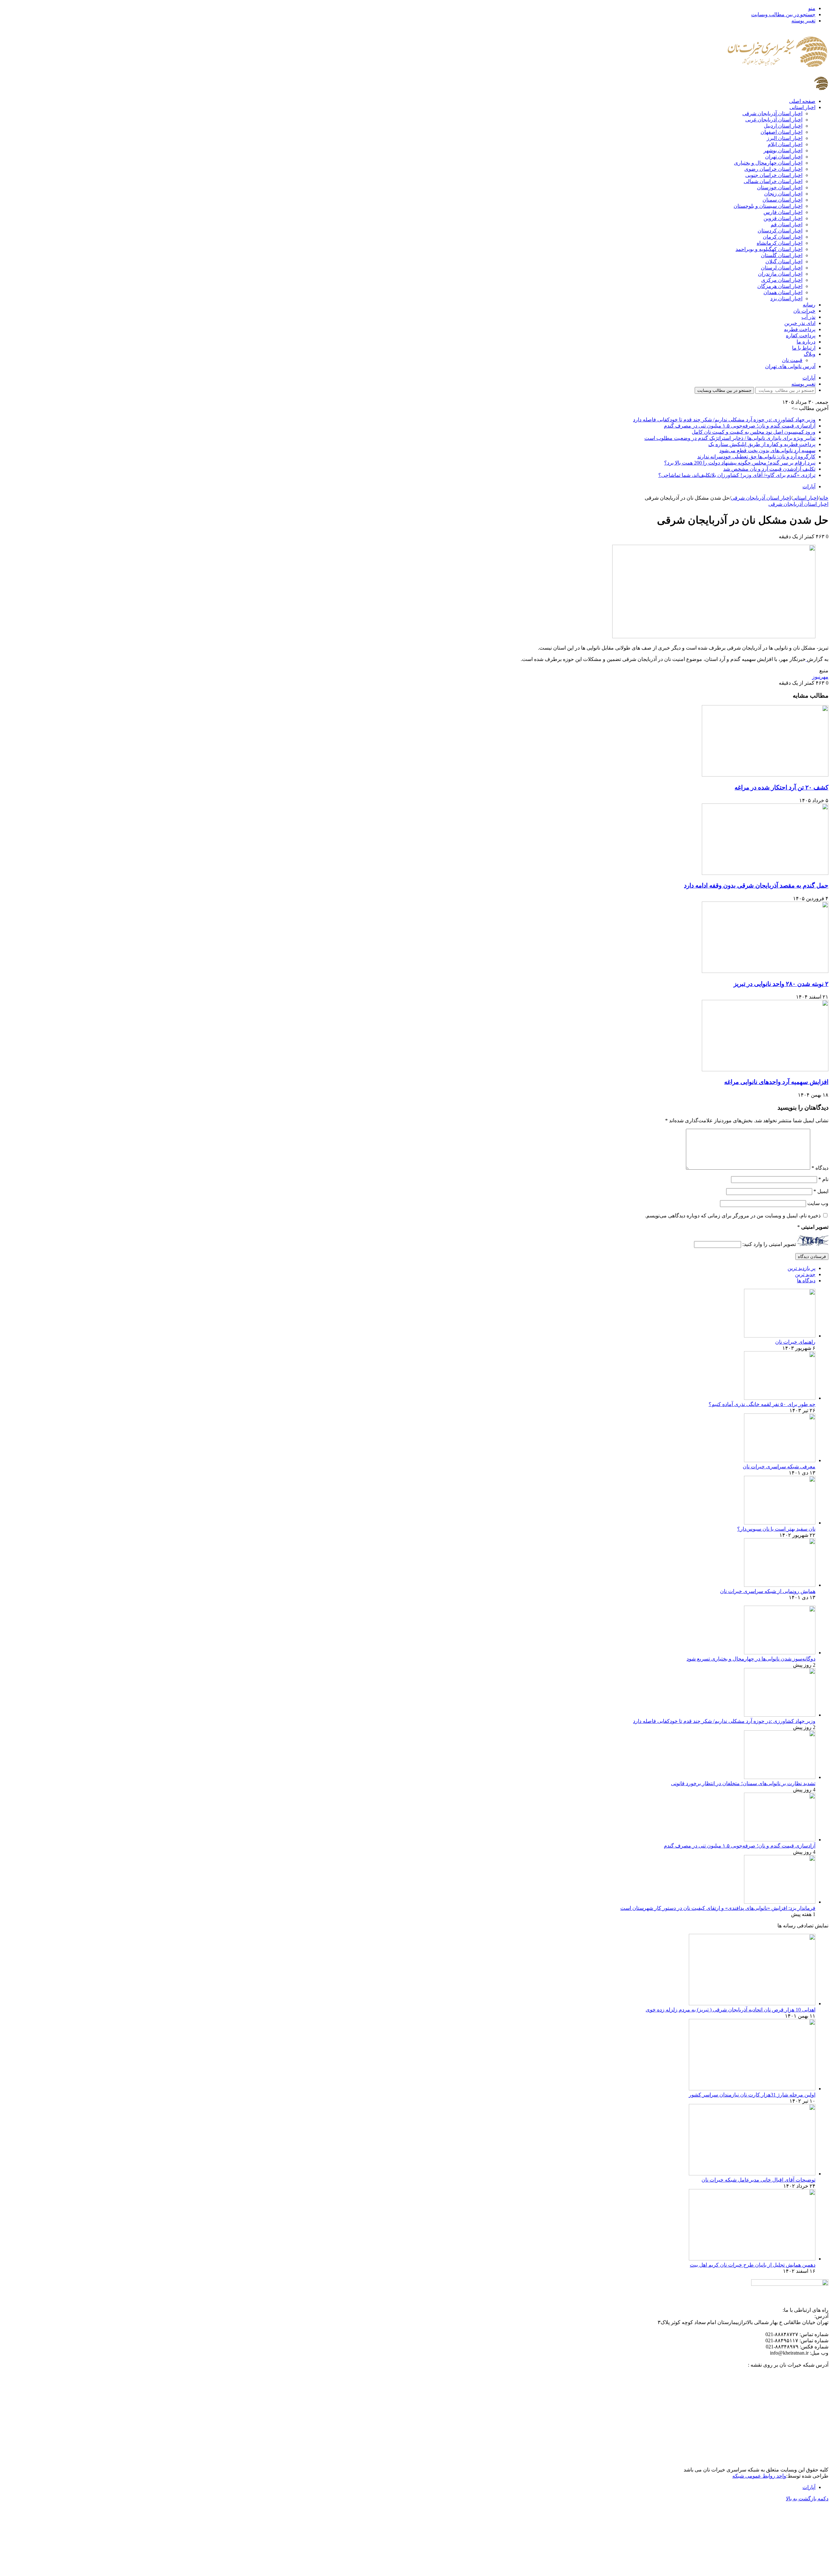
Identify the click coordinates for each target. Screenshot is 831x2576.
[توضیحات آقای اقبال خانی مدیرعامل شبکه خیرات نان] (752, 2174)
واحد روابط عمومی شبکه (759, 2476)
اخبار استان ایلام (785, 144)
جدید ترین (805, 1274)
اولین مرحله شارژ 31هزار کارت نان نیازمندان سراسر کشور (752, 2095)
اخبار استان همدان (783, 292)
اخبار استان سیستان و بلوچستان (768, 206)
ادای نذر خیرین (800, 323)
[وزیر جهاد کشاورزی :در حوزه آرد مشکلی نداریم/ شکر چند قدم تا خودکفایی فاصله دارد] (780, 1715)
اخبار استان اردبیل (783, 126)
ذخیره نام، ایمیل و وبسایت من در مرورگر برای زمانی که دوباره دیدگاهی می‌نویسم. (733, 1216)
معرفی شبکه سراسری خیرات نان (779, 1467)
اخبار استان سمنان (782, 200)
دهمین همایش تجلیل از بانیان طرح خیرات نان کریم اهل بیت (753, 2265)
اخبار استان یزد (786, 299)
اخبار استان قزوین (783, 218)
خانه (824, 498)
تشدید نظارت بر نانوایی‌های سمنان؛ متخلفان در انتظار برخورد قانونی (743, 1783)
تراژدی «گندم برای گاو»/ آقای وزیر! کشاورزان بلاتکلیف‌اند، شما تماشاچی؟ (737, 475)
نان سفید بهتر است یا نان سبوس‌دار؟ (776, 1529)
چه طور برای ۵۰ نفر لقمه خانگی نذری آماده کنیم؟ (762, 1404)
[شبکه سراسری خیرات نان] (778, 74)
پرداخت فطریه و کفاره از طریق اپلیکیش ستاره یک (762, 444)
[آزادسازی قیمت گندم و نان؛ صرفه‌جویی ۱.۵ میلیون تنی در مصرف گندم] (780, 1840)
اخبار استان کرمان (783, 237)
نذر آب (808, 317)
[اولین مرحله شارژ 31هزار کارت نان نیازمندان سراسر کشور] (752, 2089)
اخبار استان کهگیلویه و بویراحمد (769, 249)
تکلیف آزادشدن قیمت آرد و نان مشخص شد (769, 469)
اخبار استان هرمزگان (780, 286)
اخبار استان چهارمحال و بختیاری (768, 163)
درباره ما (806, 342)
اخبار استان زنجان (783, 194)
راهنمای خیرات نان (795, 1342)
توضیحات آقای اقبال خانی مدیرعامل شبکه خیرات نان (758, 2180)
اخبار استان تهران (784, 157)
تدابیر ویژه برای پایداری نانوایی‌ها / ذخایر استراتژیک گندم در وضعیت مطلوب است (730, 438)
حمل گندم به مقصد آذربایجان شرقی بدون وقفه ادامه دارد (756, 885)
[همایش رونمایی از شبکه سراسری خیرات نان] (780, 1585)
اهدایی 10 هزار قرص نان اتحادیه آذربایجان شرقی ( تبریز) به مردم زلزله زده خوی (731, 2010)
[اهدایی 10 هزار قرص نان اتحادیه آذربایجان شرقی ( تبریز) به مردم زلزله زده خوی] (752, 2004)
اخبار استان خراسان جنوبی (774, 175)
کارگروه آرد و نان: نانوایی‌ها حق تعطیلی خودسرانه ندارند (756, 457)
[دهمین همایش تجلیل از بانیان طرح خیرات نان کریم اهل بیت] (752, 2259)
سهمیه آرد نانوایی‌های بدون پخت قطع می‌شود (767, 450)
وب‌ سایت (818, 1203)
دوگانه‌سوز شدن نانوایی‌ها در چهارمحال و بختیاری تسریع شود (751, 1659)
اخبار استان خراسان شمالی (773, 181)
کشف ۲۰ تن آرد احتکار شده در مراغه (781, 787)
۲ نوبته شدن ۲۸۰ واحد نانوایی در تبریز (781, 984)
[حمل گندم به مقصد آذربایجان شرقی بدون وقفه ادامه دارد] (765, 873)
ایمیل (821, 1191)
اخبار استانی (802, 107)
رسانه (809, 305)
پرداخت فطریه (800, 329)
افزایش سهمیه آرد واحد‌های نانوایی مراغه (776, 1082)
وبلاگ (810, 354)
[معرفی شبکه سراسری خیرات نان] (780, 1460)
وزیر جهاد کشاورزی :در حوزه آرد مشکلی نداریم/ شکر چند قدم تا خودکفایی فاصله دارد (724, 420)
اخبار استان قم (787, 224)
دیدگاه (820, 1168)
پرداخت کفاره (801, 336)
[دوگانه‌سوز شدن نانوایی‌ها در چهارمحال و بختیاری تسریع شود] (780, 1653)
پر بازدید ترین (801, 1268)
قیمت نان (792, 360)
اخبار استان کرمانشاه (780, 243)
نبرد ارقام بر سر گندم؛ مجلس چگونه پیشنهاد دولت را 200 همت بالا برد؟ (740, 463)
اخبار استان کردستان (780, 231)
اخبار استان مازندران (780, 274)
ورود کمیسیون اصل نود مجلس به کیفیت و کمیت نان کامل (754, 432)
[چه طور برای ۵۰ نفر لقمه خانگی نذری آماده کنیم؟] (780, 1398)
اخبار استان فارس (783, 212)
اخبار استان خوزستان (780, 187)
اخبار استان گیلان (784, 261)
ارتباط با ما (804, 348)
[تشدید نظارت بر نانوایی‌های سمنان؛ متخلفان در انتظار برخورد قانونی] (780, 1777)
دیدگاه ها (806, 1281)
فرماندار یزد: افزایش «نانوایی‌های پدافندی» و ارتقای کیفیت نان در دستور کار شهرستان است (718, 1908)
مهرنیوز (820, 677)
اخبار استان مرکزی (782, 280)
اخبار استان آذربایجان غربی (774, 120)
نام (823, 1179)
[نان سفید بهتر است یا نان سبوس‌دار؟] (780, 1523)
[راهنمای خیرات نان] (780, 1336)
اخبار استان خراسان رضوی (773, 169)
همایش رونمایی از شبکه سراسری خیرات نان (768, 1591)
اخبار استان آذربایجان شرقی (772, 113)
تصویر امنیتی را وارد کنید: (769, 1244)
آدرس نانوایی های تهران (790, 366)
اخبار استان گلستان (782, 255)
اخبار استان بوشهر (783, 150)
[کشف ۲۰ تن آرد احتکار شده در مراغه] (765, 775)
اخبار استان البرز (785, 138)
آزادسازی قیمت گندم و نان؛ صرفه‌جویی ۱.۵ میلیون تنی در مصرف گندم (740, 426)
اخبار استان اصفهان (781, 132)
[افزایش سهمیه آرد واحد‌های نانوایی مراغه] (765, 1070)
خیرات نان (804, 311)
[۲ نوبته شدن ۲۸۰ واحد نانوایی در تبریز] (765, 971)
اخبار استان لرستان (782, 268)
